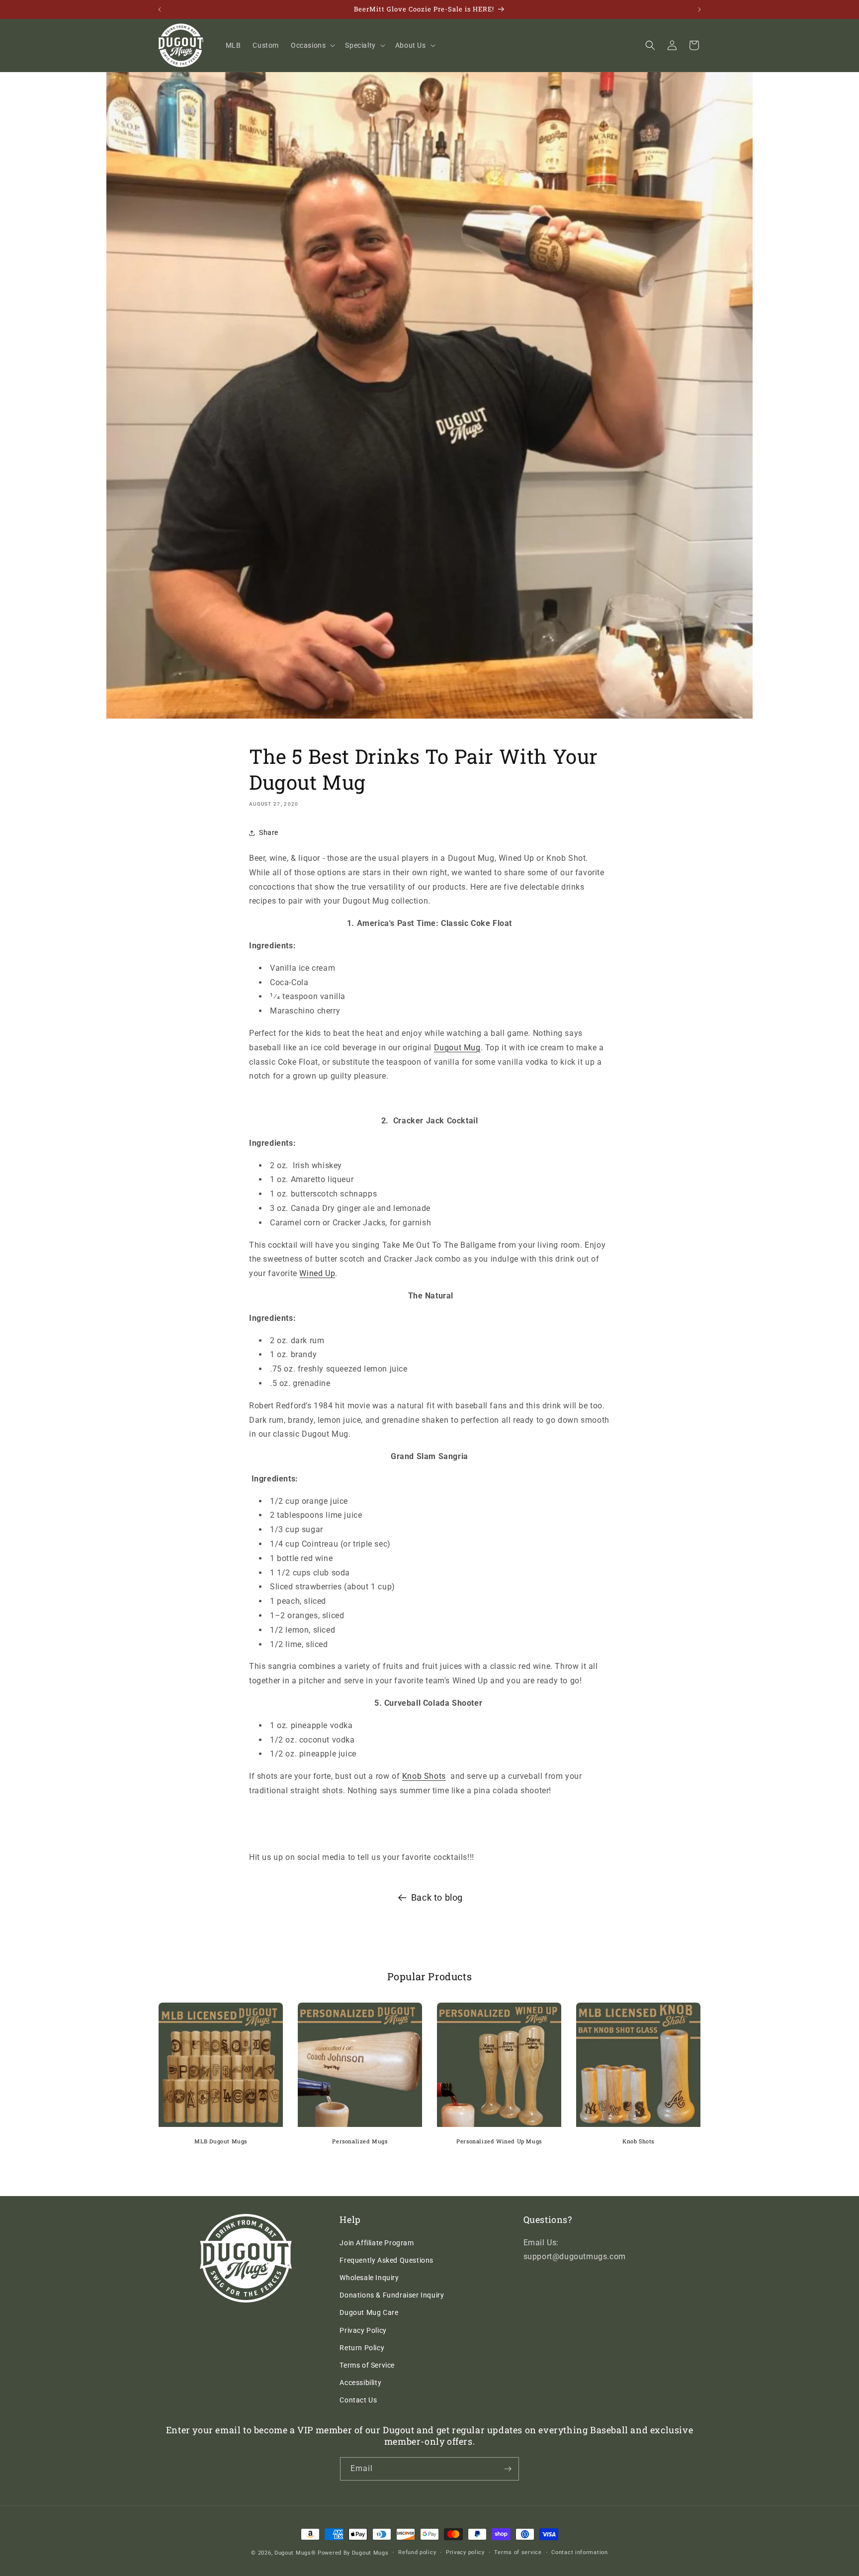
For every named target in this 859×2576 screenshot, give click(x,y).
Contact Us (358, 2400)
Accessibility (360, 2383)
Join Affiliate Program (377, 2243)
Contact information (579, 2552)
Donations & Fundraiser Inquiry (392, 2295)
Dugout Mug (457, 1048)
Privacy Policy (363, 2330)
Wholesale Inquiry (369, 2278)
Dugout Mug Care (369, 2312)
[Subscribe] (508, 2469)
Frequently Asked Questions (387, 2260)
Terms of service (518, 2552)
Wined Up (317, 1273)
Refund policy (417, 2552)
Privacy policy (465, 2552)
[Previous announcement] (160, 9)
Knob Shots (424, 1776)
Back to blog (437, 1897)
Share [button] (269, 832)
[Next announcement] (699, 9)
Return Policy (362, 2348)
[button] (312, 45)
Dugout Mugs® (295, 2553)
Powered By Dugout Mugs (353, 2553)
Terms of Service (367, 2365)
